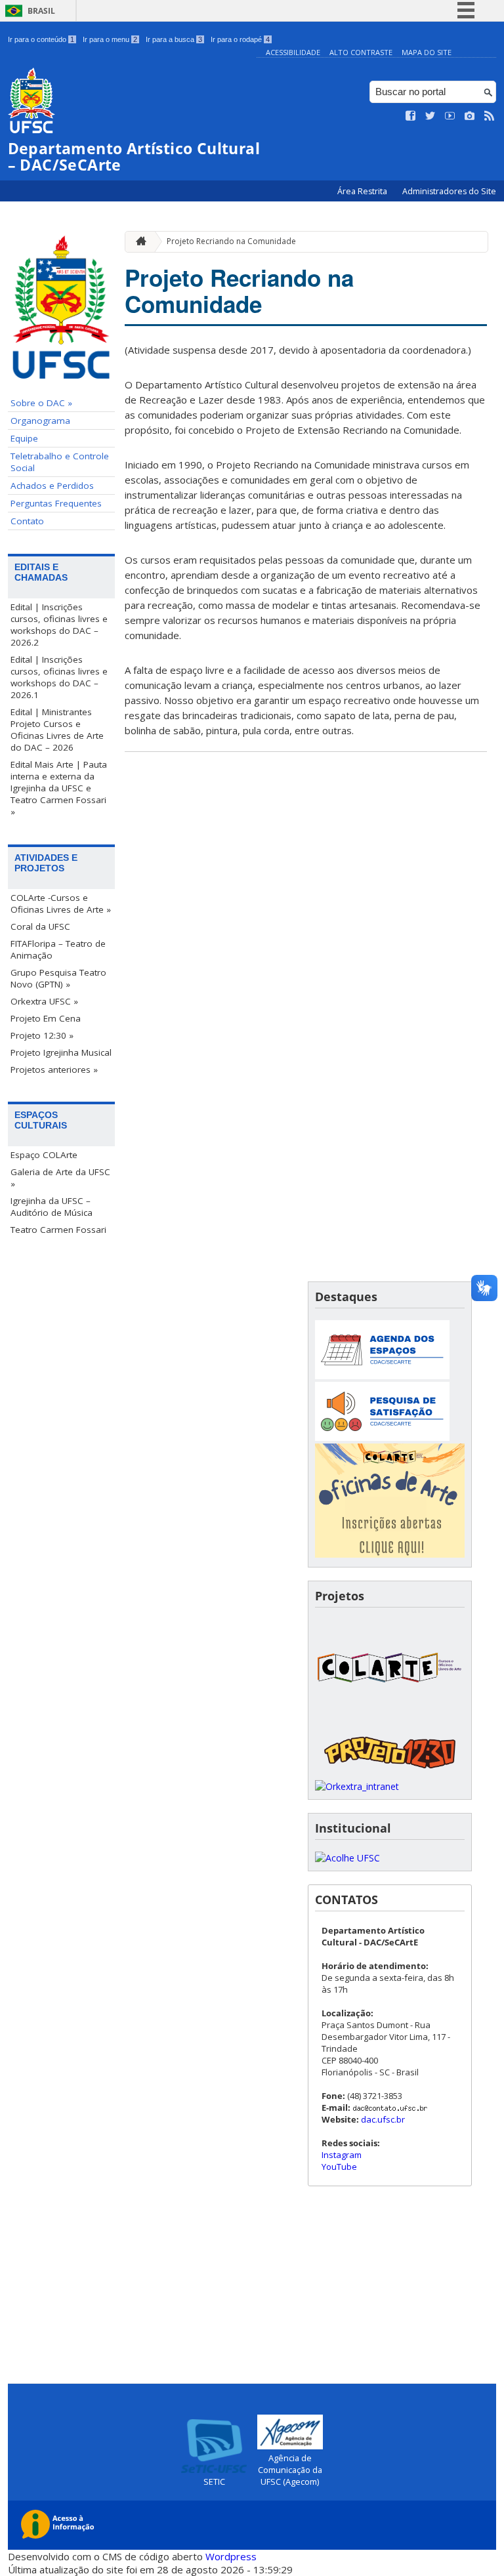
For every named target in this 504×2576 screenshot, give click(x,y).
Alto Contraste (361, 52)
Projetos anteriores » (54, 1070)
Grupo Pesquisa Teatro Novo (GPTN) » (58, 978)
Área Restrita (363, 191)
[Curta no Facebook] (411, 116)
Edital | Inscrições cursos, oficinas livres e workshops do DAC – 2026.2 (59, 625)
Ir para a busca (174, 39)
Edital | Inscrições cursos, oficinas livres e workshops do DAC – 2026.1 (59, 677)
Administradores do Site (449, 191)
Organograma (40, 421)
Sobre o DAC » (41, 403)
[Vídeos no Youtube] (450, 116)
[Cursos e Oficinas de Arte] (390, 1721)
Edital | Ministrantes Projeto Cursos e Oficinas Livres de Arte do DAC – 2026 (57, 730)
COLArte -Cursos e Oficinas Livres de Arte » (61, 904)
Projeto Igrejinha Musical (61, 1052)
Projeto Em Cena (46, 1018)
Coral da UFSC (40, 926)
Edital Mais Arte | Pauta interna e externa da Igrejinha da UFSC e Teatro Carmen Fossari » (59, 788)
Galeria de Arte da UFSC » (60, 1178)
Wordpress (231, 2556)
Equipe (24, 438)
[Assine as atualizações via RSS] (490, 116)
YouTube (339, 2167)
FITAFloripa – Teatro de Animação (58, 949)
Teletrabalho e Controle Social (60, 462)
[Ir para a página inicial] (138, 242)
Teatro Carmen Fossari (58, 1230)
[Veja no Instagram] (470, 116)
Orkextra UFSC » (44, 1001)
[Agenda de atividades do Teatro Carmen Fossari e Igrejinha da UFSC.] (382, 1376)
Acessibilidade (293, 52)
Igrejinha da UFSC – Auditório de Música (52, 1207)
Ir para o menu (110, 39)
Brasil (41, 11)
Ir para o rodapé (240, 39)
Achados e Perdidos (52, 486)
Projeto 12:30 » (42, 1035)
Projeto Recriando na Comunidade (231, 241)
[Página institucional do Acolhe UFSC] (347, 1858)
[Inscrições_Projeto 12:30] (390, 1774)
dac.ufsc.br (383, 2119)
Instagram (342, 2155)
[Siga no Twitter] (430, 116)
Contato (27, 521)
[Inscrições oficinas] (390, 1554)
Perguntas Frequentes (56, 503)
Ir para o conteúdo (41, 39)
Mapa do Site (427, 52)
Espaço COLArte (44, 1155)
